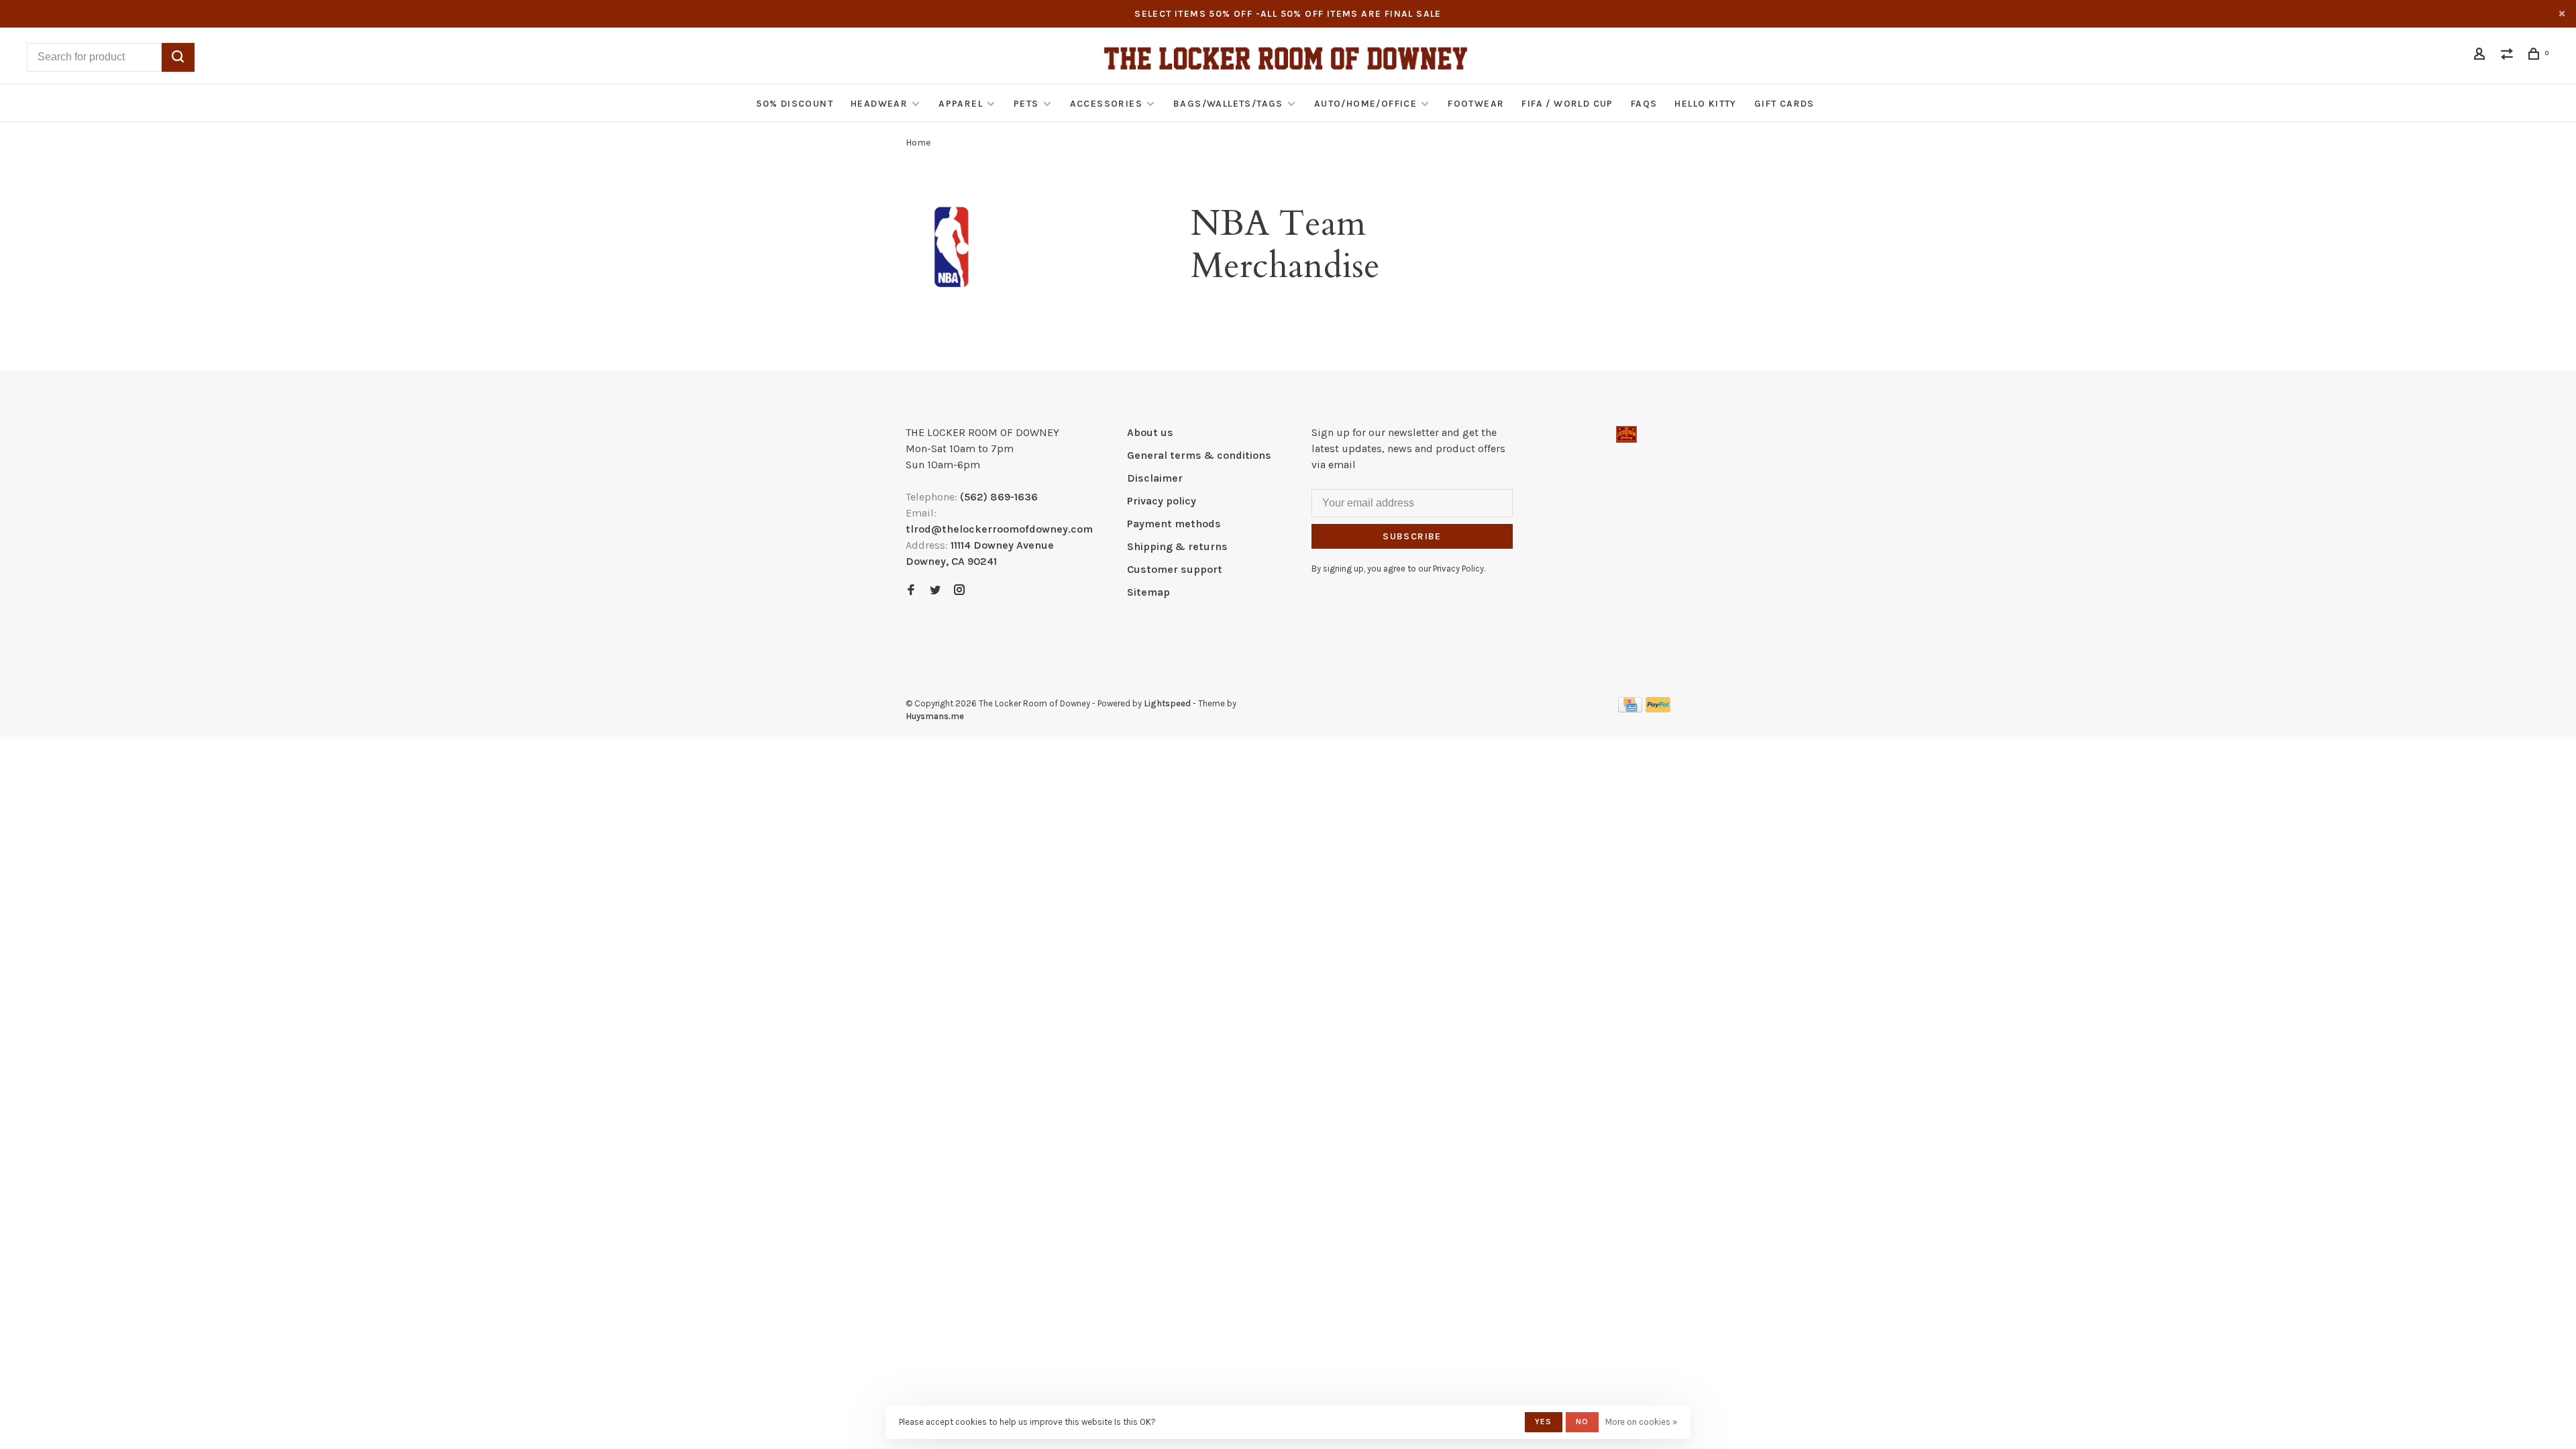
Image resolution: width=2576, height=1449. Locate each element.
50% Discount (795, 104)
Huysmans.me (935, 716)
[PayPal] (1658, 709)
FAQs (1644, 104)
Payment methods (1174, 524)
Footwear (1476, 104)
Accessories (1106, 104)
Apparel (961, 104)
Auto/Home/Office (1365, 104)
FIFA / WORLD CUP (1567, 104)
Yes (1544, 1421)
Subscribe (1412, 536)
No (1582, 1421)
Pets (1026, 104)
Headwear (879, 104)
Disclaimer (1155, 478)
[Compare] (2509, 56)
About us (1150, 432)
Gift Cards (1784, 104)
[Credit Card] (1630, 709)
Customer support (1175, 569)
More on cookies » (1641, 1422)
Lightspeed (1167, 703)
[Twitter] (935, 591)
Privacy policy (1162, 501)
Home (918, 143)
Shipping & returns (1177, 546)
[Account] (2481, 56)
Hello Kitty (1705, 104)
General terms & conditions (1199, 455)
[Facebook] (911, 591)
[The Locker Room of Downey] (1626, 434)
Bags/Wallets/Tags (1228, 104)
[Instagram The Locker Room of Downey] (959, 591)
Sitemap (1148, 592)
